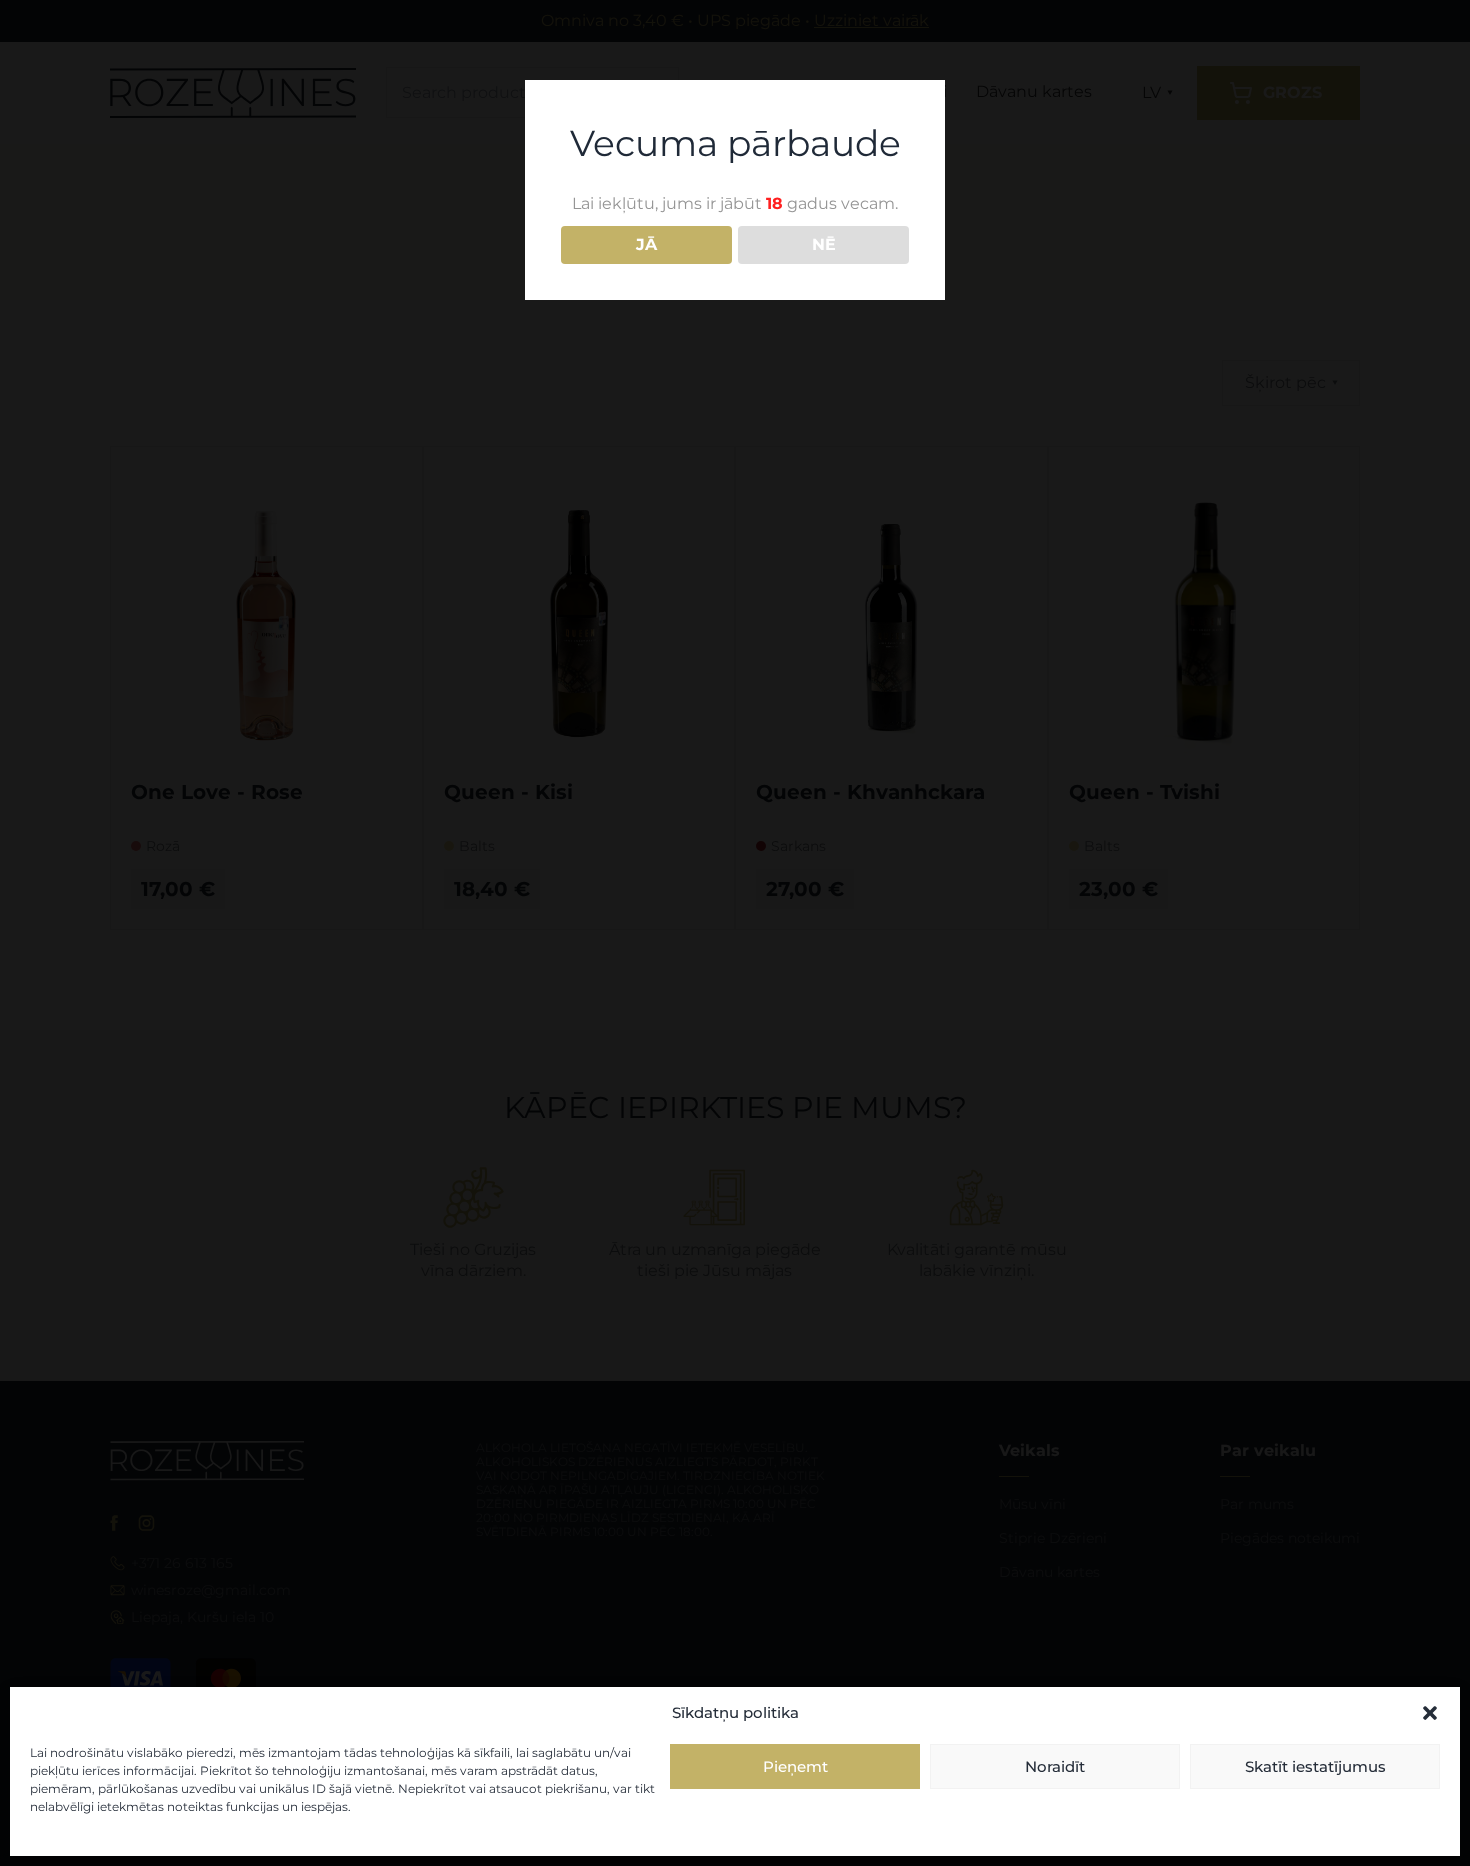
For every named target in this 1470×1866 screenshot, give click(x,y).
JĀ (646, 244)
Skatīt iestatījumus (1315, 1766)
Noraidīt (1055, 1766)
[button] (1430, 1713)
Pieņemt (795, 1766)
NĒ (824, 244)
